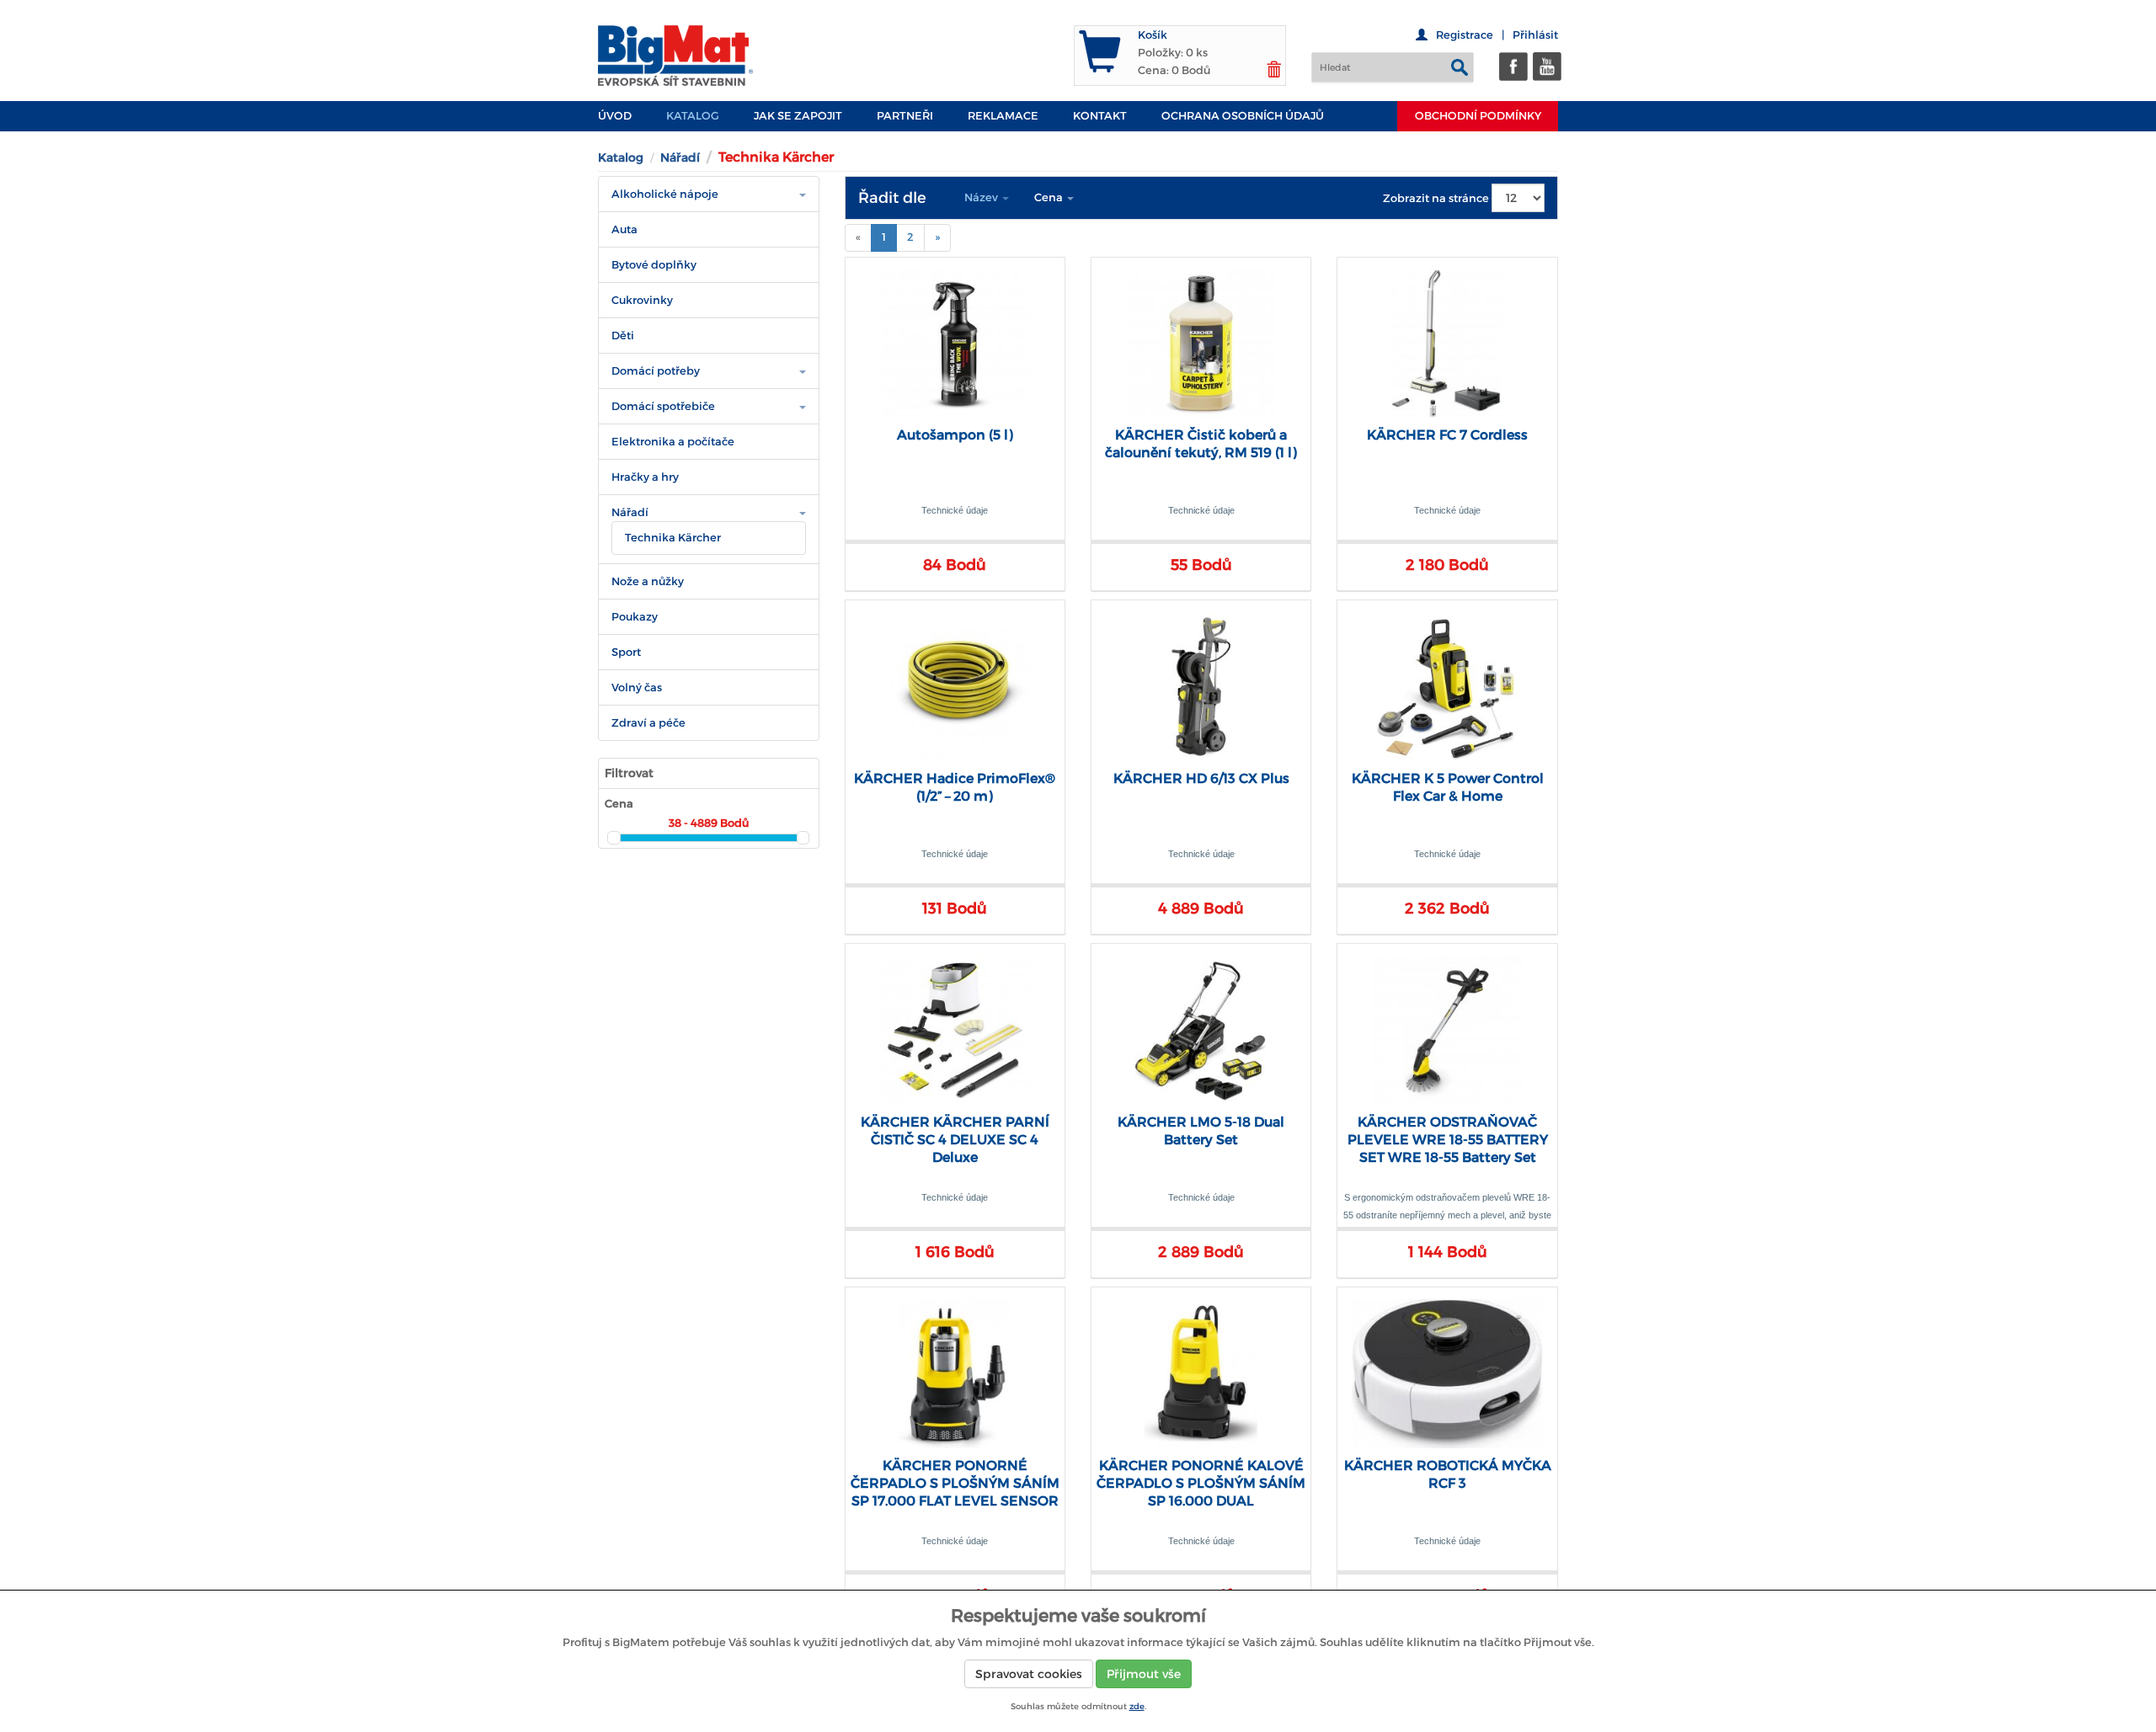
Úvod (615, 116)
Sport (626, 652)
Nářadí (680, 157)
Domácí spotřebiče (663, 406)
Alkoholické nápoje (665, 194)
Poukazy (635, 617)
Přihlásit (1535, 35)
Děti (623, 336)
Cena (1050, 197)
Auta (624, 229)
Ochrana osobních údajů (1243, 116)
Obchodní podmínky (1478, 116)
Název (982, 197)
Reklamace (1003, 116)
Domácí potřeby (656, 371)
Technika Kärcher (673, 538)
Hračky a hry (645, 477)
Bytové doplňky (654, 265)
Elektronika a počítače (673, 442)
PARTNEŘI (905, 116)
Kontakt (1100, 116)
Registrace (1465, 35)
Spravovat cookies (1029, 1674)
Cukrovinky (642, 300)
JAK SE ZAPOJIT (798, 116)
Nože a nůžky (648, 581)
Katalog (693, 116)
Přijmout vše (1144, 1674)
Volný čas (637, 687)
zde (1137, 1706)
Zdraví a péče (648, 723)
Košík (1153, 35)
